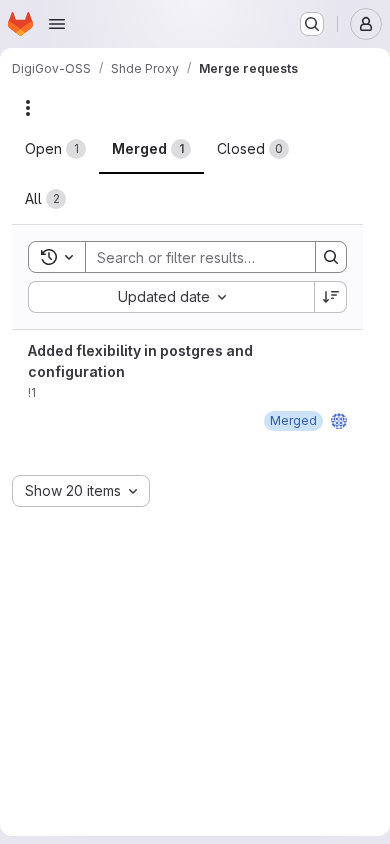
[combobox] (171, 297)
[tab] (55, 149)
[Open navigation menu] (57, 24)
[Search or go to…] (312, 24)
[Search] (331, 257)
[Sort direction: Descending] (331, 297)
